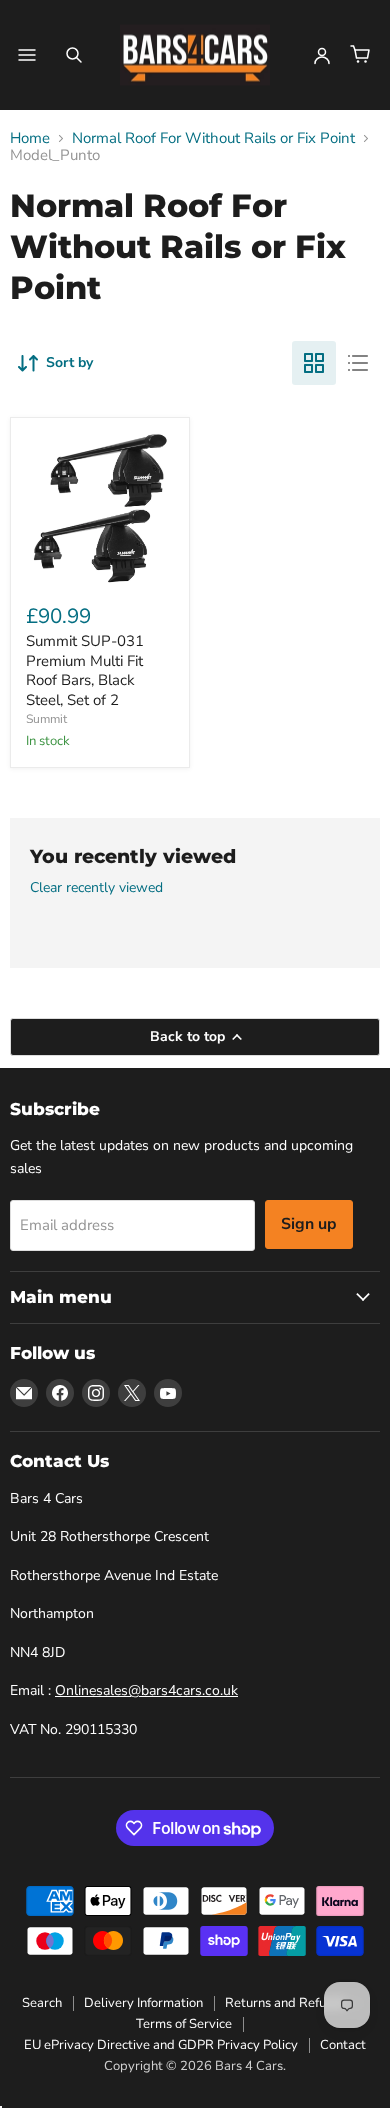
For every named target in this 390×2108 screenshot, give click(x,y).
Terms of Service (184, 2024)
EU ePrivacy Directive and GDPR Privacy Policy (161, 2045)
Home (30, 138)
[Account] (322, 55)
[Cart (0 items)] (360, 55)
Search (42, 2003)
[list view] (358, 363)
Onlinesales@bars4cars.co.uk (146, 1690)
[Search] (74, 55)
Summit (46, 719)
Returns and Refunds (286, 2003)
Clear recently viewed (96, 888)
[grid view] (314, 363)
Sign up (309, 1224)
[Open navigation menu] (27, 55)
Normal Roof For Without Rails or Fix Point (213, 138)
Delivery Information (143, 2003)
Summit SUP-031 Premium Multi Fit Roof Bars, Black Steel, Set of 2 (85, 670)
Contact (343, 2045)
